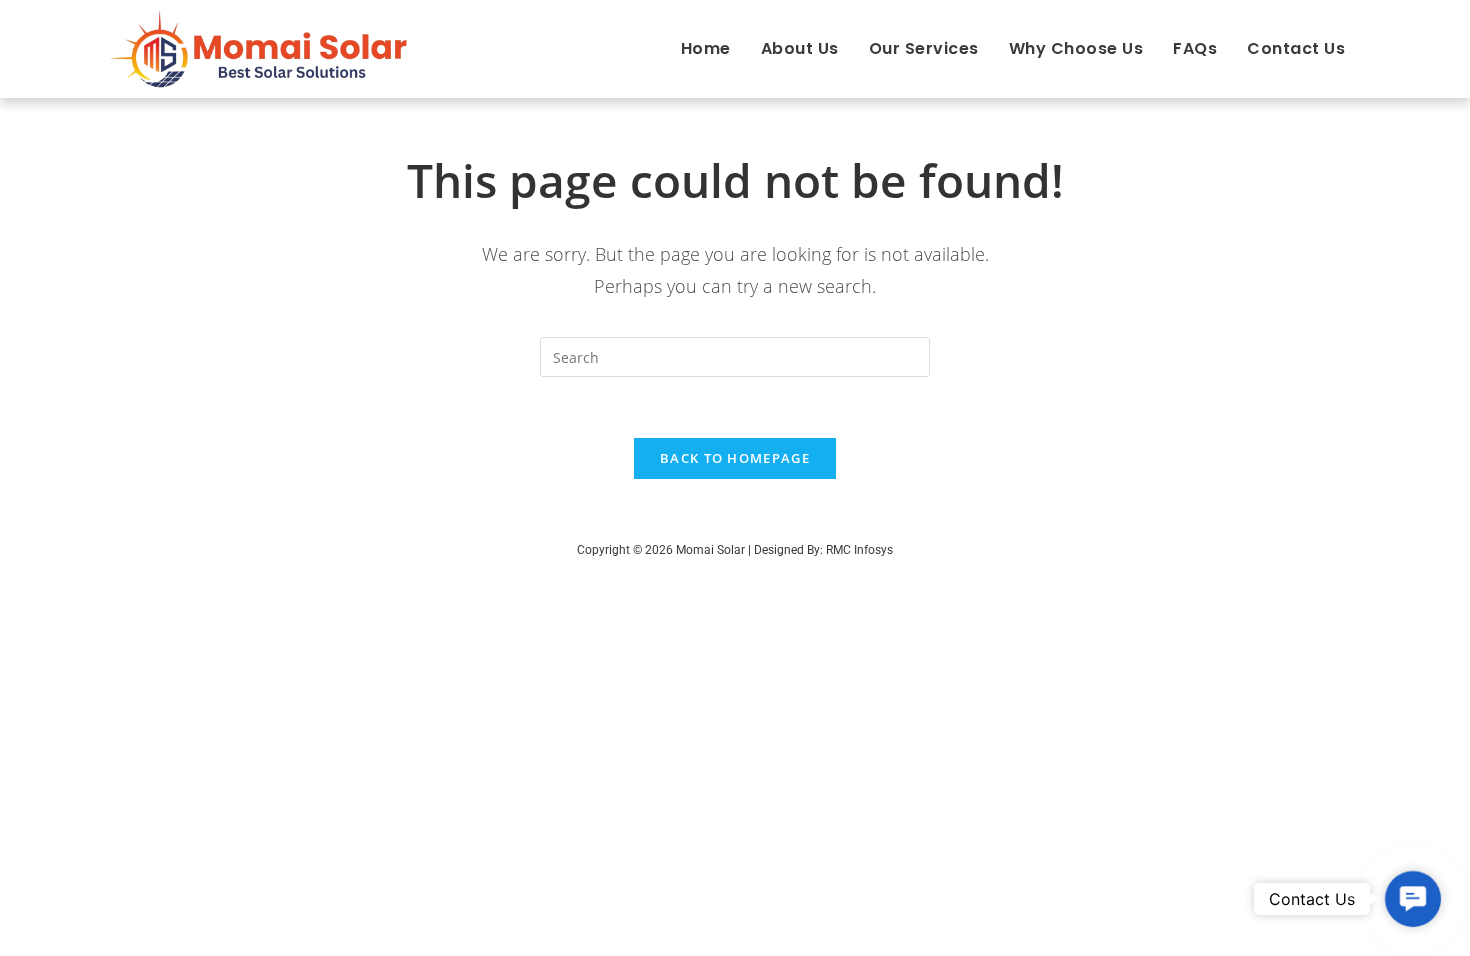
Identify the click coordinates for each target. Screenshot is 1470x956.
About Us (800, 48)
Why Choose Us (1076, 48)
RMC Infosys (859, 550)
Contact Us (1296, 48)
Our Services (924, 48)
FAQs (1195, 48)
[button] (1413, 899)
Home (706, 48)
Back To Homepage (735, 458)
